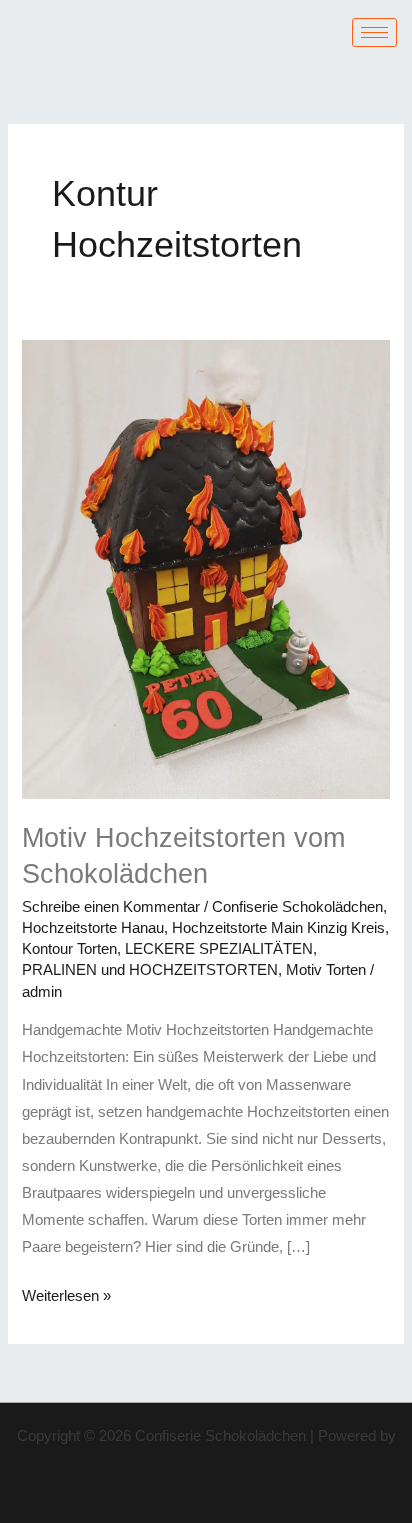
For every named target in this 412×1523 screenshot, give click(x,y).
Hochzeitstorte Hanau (93, 928)
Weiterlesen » (66, 1293)
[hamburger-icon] (374, 32)
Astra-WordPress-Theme (206, 1463)
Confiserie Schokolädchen (297, 907)
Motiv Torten (326, 970)
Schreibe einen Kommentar (111, 907)
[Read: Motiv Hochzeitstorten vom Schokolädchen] (205, 568)
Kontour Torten (69, 949)
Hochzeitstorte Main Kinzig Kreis (278, 928)
